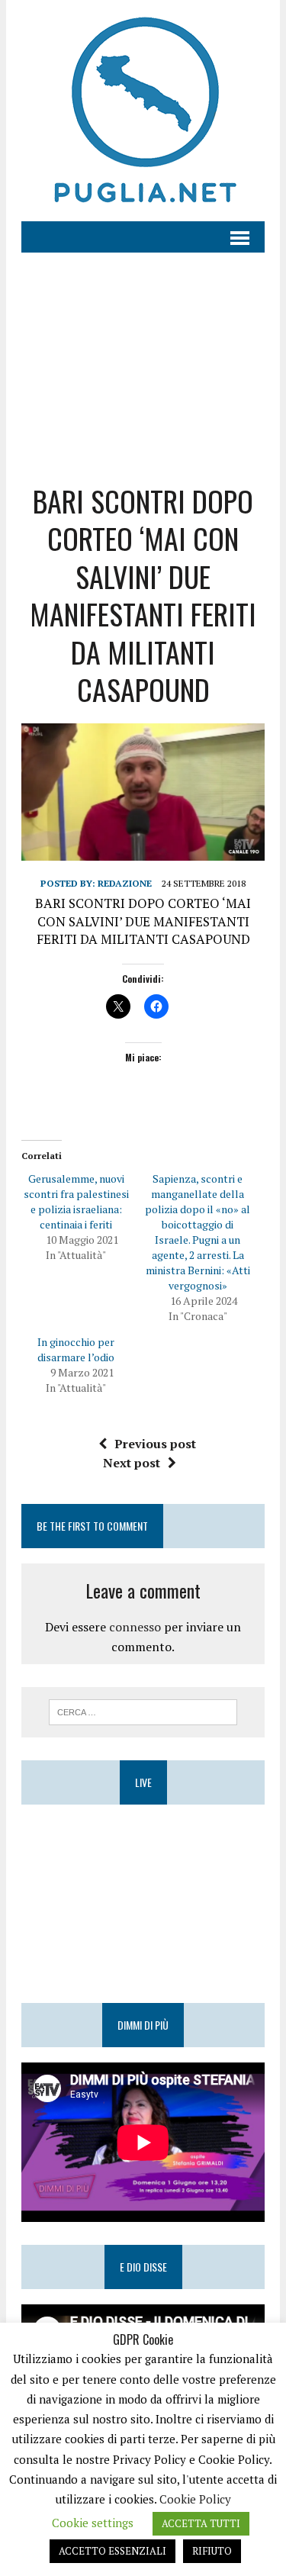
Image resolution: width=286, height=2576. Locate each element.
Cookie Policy (195, 2499)
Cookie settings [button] (93, 2523)
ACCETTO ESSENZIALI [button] (112, 2551)
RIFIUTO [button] (212, 2551)
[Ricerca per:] (143, 1711)
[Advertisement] (143, 356)
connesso (135, 1627)
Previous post (155, 1444)
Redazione (125, 883)
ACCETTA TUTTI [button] (201, 2523)
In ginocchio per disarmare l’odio (76, 1349)
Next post (132, 1463)
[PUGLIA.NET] (143, 111)
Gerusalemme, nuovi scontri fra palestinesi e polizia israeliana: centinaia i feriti (76, 1201)
